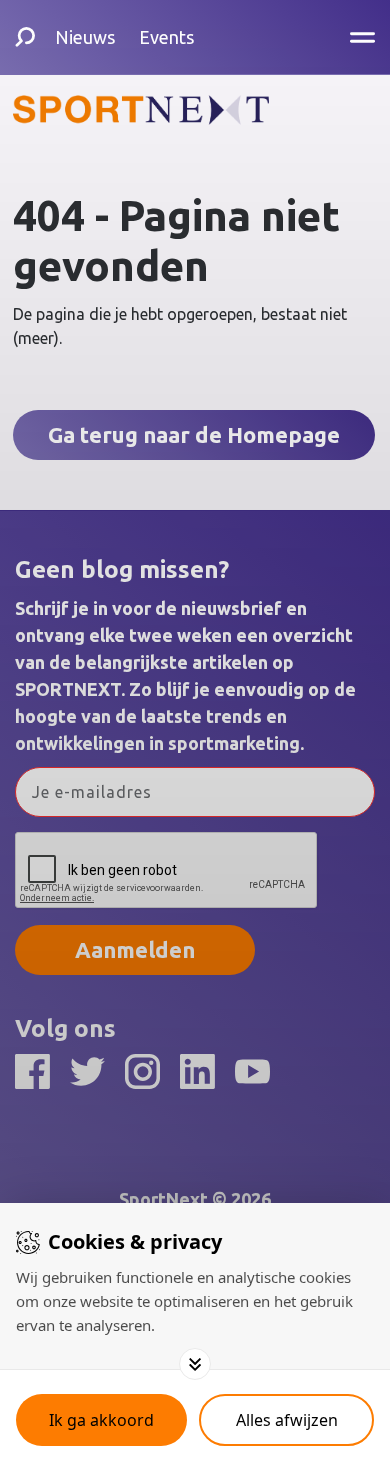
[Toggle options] (195, 1364)
